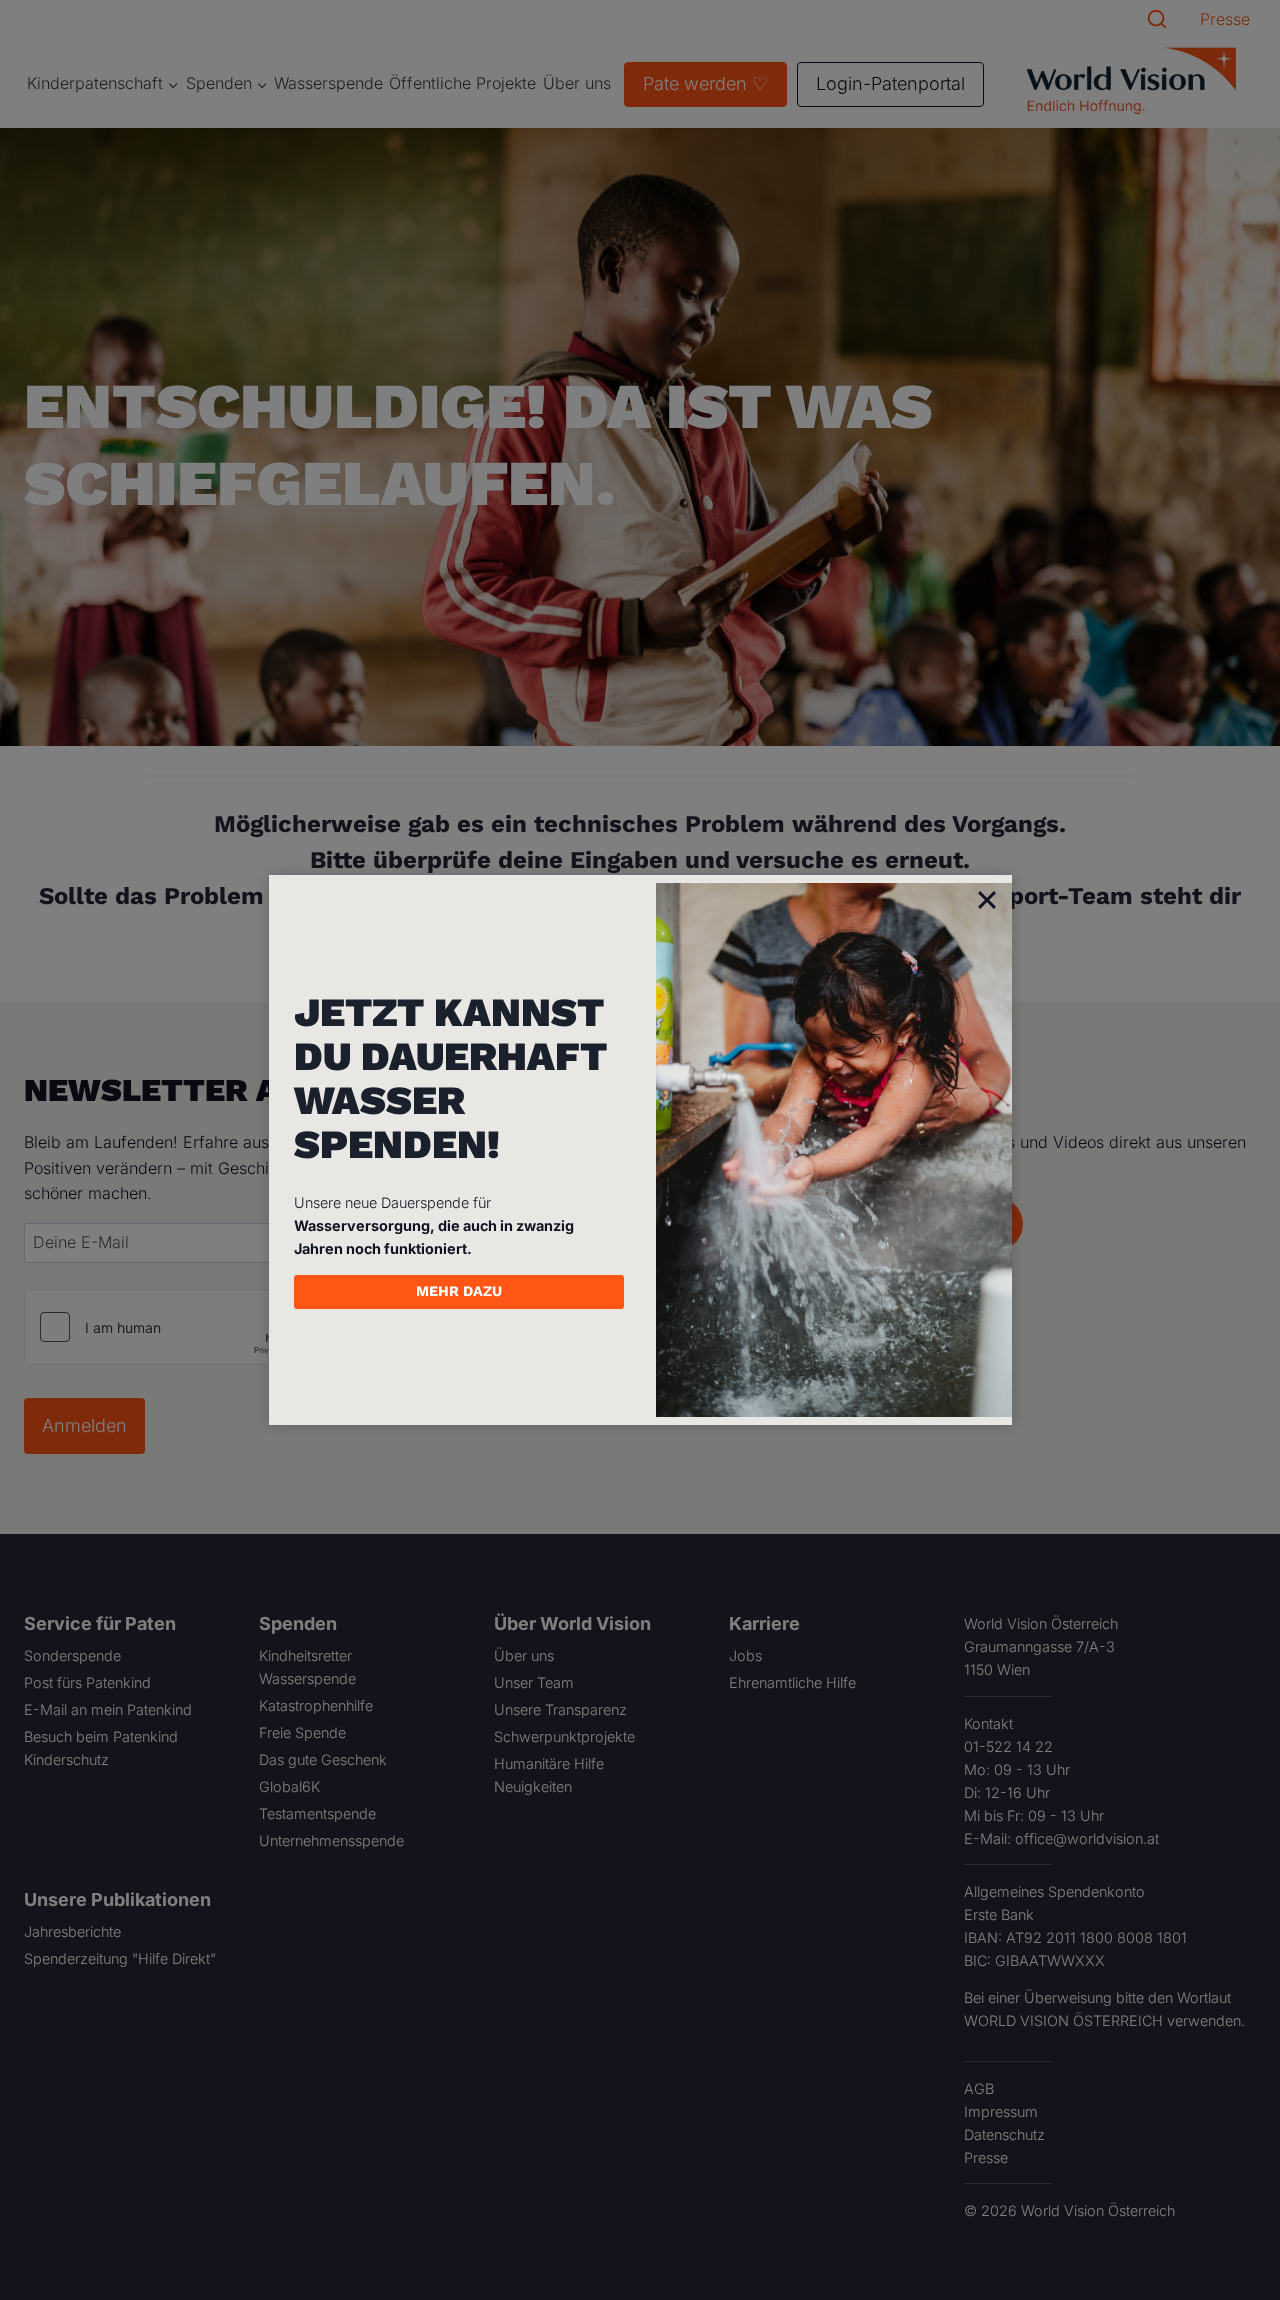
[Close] (987, 899)
